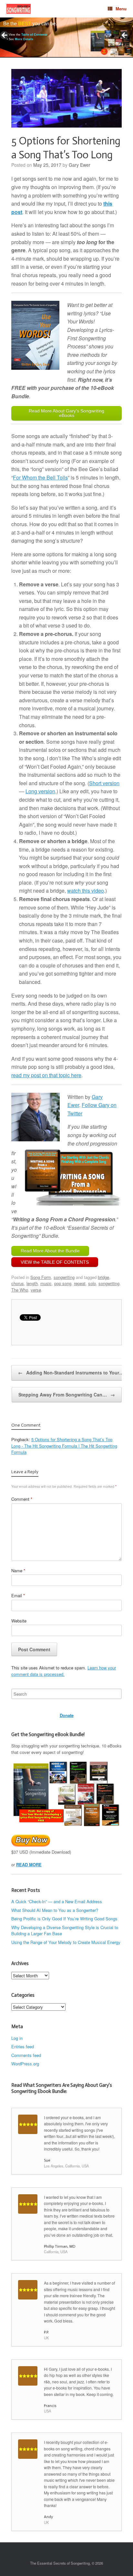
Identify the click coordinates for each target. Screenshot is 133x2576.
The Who (20, 1290)
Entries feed (23, 2046)
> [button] (125, 36)
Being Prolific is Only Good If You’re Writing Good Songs (64, 1919)
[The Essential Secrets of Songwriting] (19, 9)
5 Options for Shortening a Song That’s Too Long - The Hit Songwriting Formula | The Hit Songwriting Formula (64, 1446)
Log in (17, 2038)
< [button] (5, 36)
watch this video (86, 891)
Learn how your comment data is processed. (64, 1671)
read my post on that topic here (46, 1075)
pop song (63, 1283)
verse (36, 1290)
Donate (67, 1715)
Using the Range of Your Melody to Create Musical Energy (66, 1942)
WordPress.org (25, 2064)
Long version (40, 791)
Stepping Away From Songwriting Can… (67, 1395)
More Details (24, 39)
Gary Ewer (80, 165)
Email (18, 1595)
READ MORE (29, 1864)
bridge (103, 1277)
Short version (104, 783)
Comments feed (26, 2055)
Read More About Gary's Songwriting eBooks (66, 413)
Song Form (41, 1277)
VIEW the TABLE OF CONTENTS (55, 1262)
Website (19, 1621)
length (32, 1283)
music (46, 1283)
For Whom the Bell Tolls (40, 477)
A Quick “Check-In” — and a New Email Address (57, 1901)
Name (18, 1570)
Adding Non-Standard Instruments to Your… (71, 1373)
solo (92, 1283)
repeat (80, 1283)
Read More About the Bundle (50, 1251)
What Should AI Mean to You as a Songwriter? (55, 1910)
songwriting (64, 1277)
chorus (18, 1283)
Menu (121, 9)
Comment (22, 1499)
